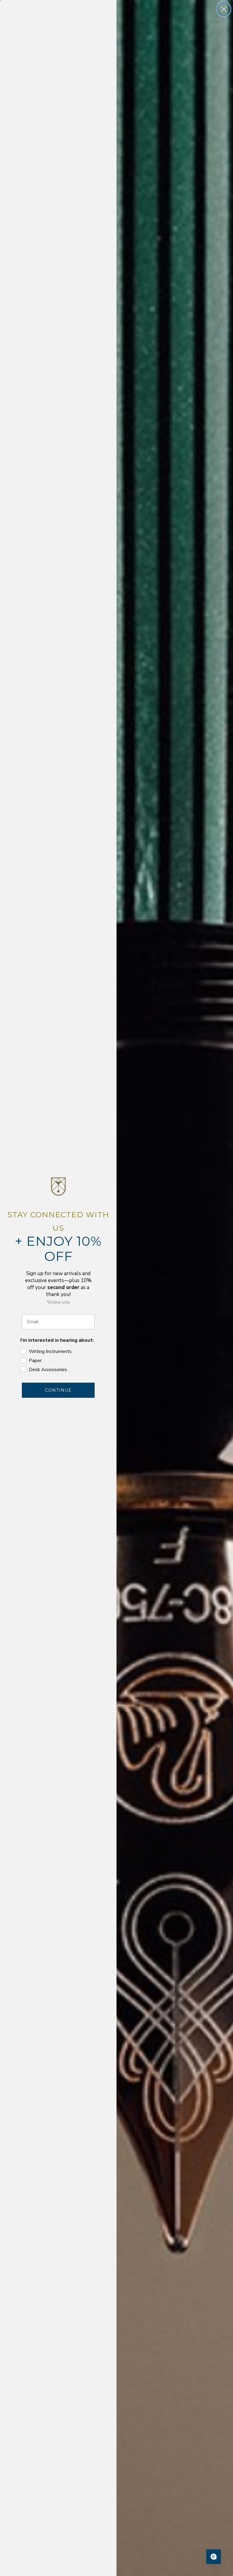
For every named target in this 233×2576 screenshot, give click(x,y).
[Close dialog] (224, 9)
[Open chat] (214, 2557)
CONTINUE (58, 1390)
